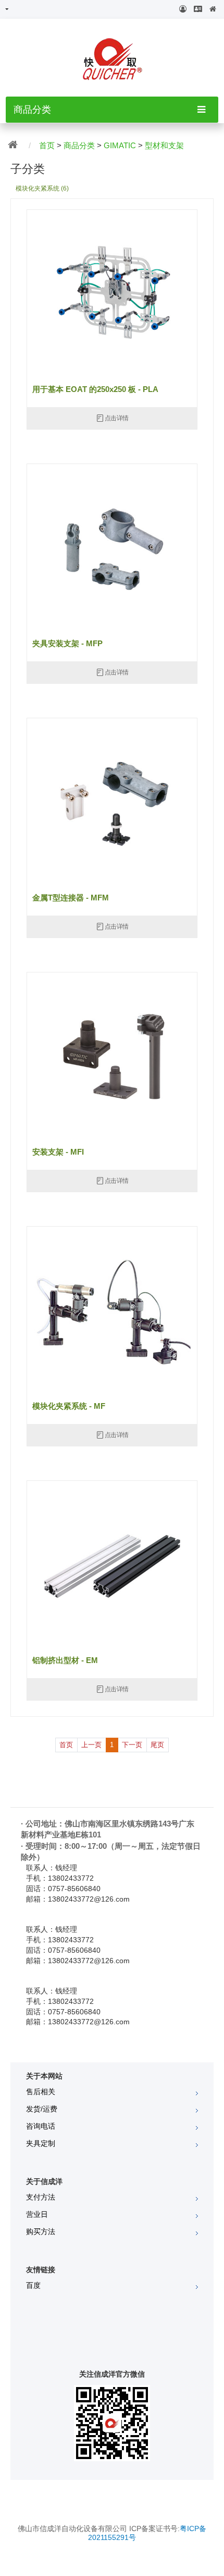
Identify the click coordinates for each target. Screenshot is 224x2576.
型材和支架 (164, 145)
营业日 (37, 2214)
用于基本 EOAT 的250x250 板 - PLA (95, 389)
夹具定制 (41, 2143)
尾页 (157, 1745)
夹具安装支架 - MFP (67, 644)
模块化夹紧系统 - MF (69, 1406)
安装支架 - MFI (58, 1152)
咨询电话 (41, 2126)
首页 (47, 145)
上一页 (91, 1745)
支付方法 (41, 2197)
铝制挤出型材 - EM (65, 1660)
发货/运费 (42, 2109)
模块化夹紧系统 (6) (42, 188)
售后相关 (41, 2092)
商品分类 (79, 145)
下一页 (132, 1745)
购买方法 (41, 2231)
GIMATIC (120, 145)
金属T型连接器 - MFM (71, 898)
